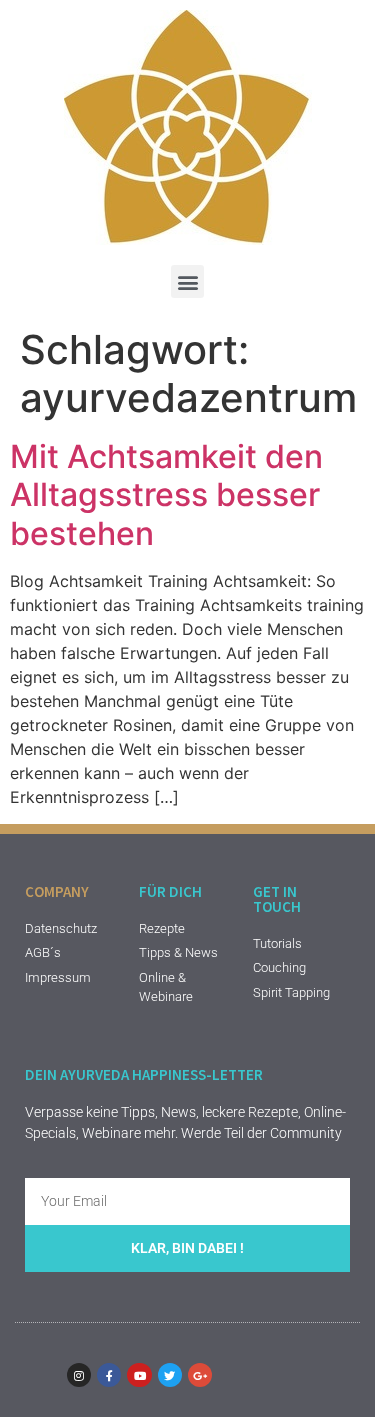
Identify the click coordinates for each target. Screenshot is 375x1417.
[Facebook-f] (109, 1375)
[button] (187, 281)
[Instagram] (79, 1375)
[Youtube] (139, 1375)
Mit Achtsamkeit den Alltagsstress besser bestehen (166, 495)
